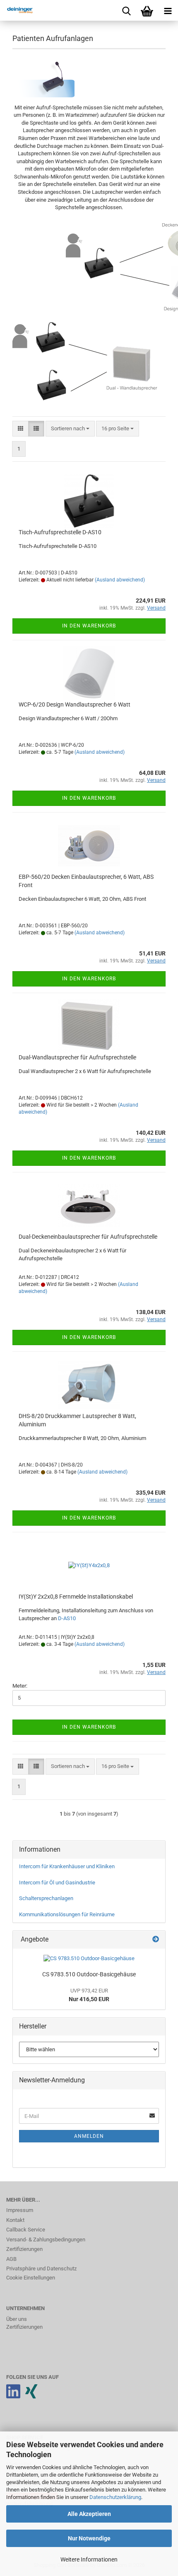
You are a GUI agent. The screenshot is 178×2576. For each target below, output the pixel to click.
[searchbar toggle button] (126, 10)
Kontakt (15, 2220)
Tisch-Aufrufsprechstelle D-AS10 (60, 532)
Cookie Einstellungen (31, 2278)
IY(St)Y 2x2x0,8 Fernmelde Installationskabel (76, 1597)
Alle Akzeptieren (89, 2514)
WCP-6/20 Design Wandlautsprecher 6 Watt (75, 704)
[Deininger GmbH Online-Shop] (17, 10)
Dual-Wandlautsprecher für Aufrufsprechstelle (77, 1057)
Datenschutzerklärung (115, 2497)
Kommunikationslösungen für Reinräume (67, 1914)
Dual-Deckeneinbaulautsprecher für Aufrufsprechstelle (88, 1237)
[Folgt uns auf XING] (31, 2396)
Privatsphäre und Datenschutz (41, 2268)
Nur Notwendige (89, 2538)
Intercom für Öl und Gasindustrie (57, 1883)
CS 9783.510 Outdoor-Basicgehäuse (89, 1974)
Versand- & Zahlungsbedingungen (46, 2240)
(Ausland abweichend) (120, 580)
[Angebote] (156, 1940)
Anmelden (89, 2136)
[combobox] (70, 429)
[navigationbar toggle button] (168, 10)
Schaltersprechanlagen (46, 1898)
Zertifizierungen (24, 2249)
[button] (20, 429)
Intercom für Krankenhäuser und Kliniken (67, 1866)
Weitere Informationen (89, 2559)
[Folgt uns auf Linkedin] (13, 2396)
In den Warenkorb (89, 626)
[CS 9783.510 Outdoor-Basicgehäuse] (89, 1959)
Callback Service (26, 2230)
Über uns (17, 2319)
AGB (11, 2259)
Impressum (20, 2210)
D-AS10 (67, 1618)
